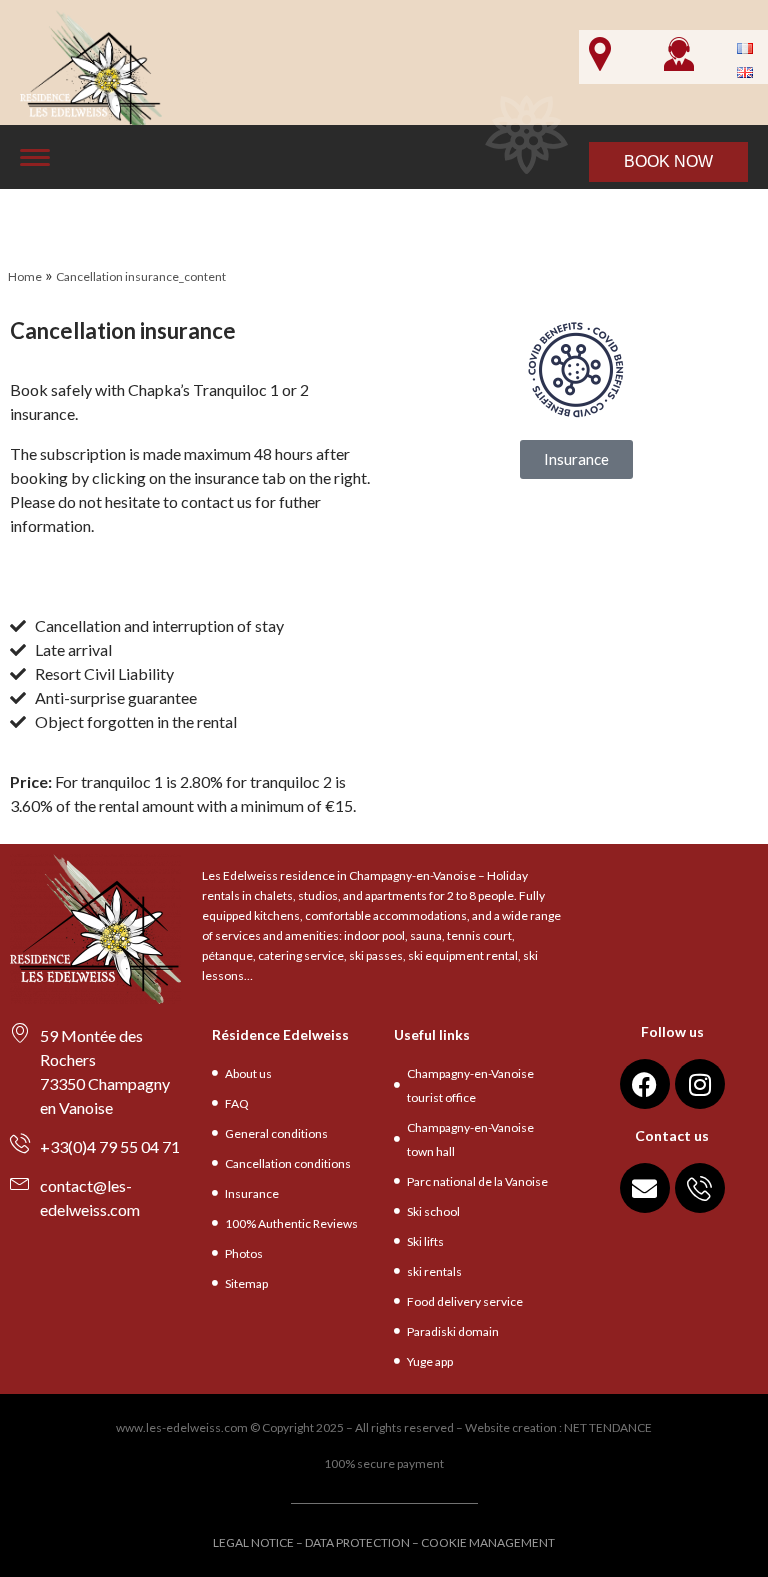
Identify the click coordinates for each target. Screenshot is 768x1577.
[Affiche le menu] (35, 157)
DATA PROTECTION (357, 1542)
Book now (668, 161)
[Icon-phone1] (700, 1188)
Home (25, 276)
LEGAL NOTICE (253, 1542)
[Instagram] (700, 1084)
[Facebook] (645, 1084)
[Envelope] (645, 1188)
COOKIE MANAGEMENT (488, 1542)
